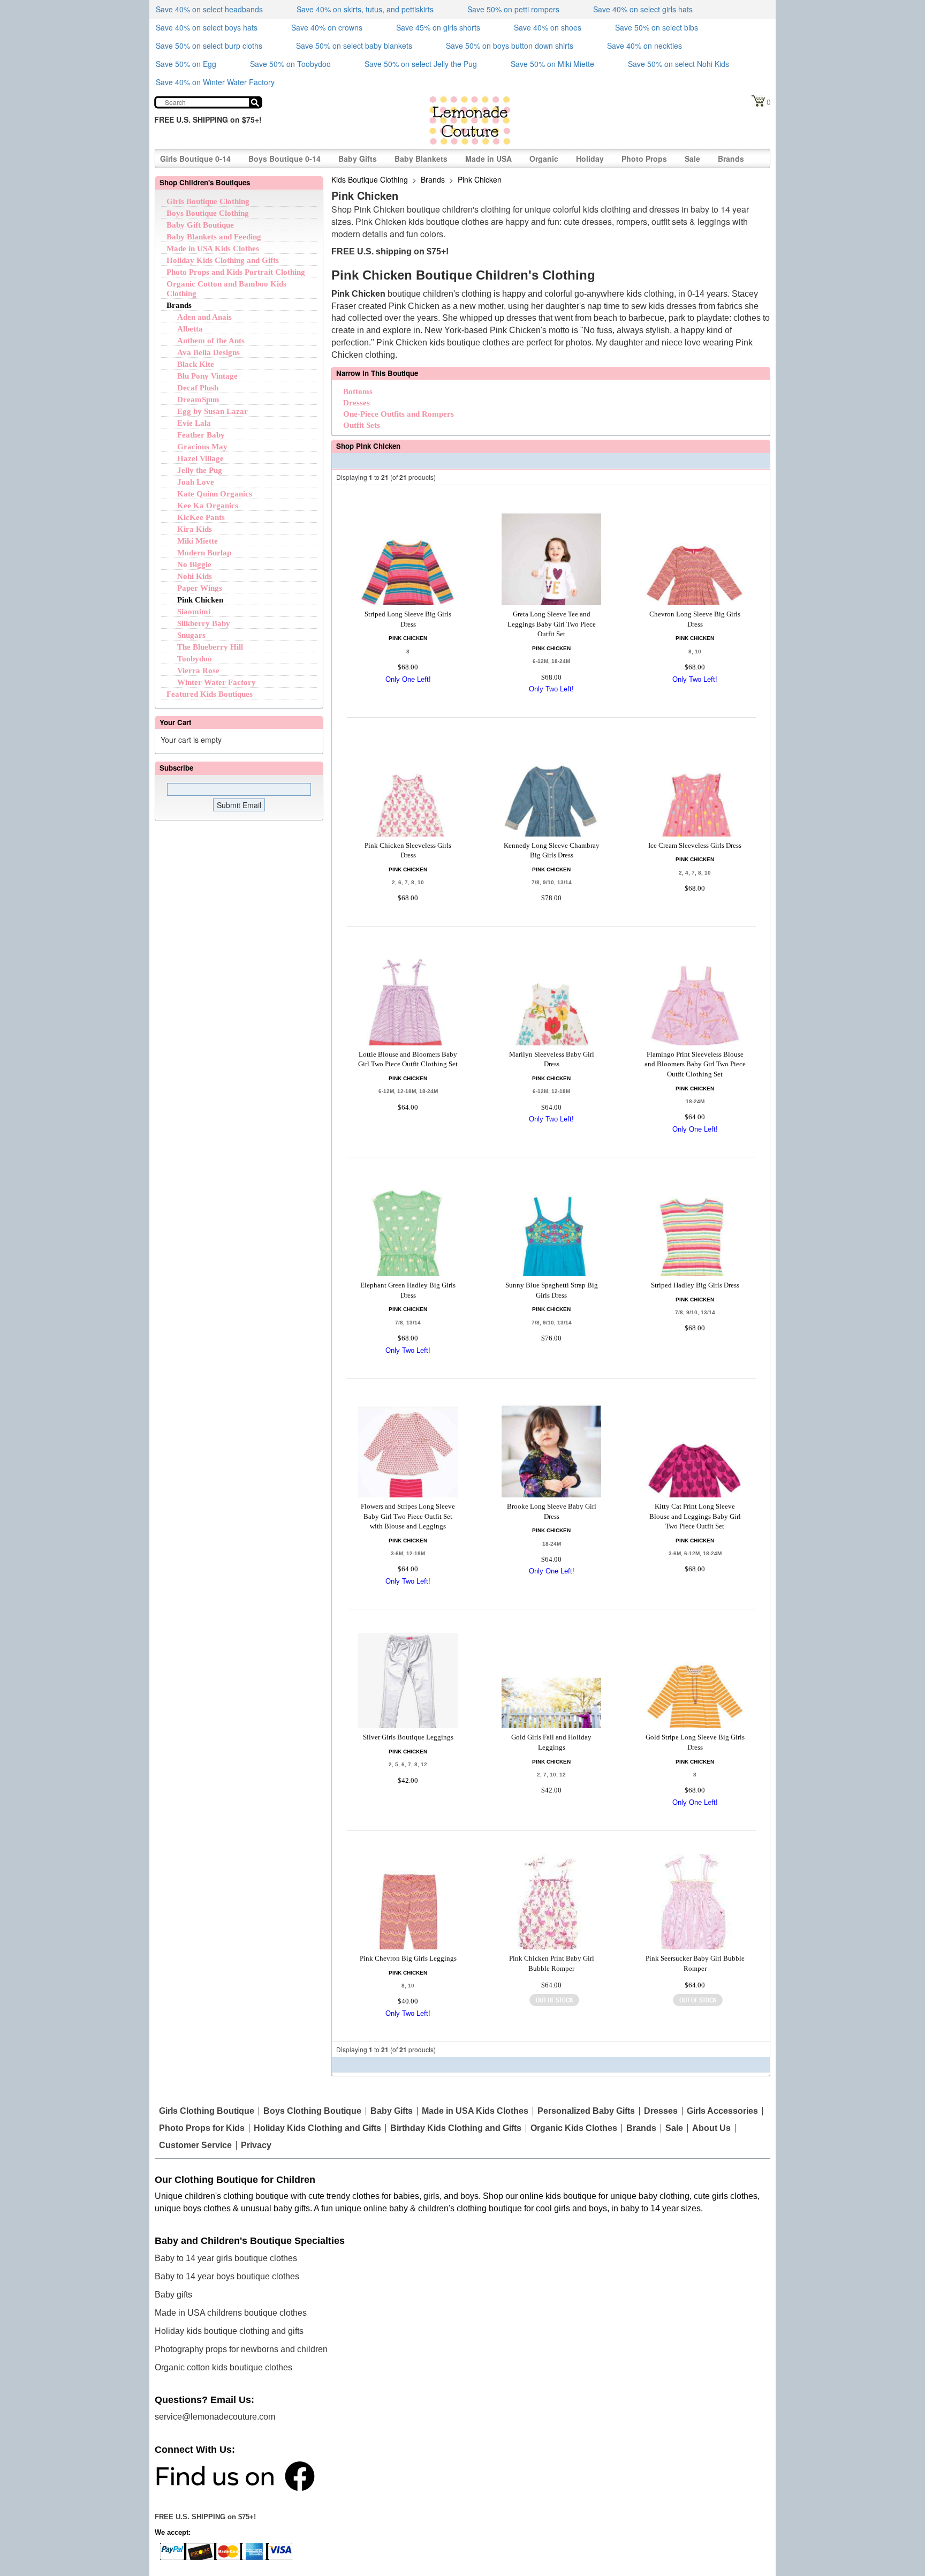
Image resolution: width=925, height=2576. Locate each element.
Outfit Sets (362, 425)
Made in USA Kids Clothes (213, 248)
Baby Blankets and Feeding (214, 237)
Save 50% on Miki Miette (552, 64)
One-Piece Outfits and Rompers (399, 414)
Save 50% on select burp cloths (209, 46)
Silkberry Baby (204, 623)
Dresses (357, 403)
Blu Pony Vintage (207, 376)
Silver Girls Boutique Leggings (408, 1737)
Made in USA (488, 159)
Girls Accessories (722, 2111)
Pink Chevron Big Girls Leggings (408, 1958)
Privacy (256, 2145)
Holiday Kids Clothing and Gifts (223, 260)
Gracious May (202, 447)
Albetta (190, 329)
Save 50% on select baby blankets (354, 46)
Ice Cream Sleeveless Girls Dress (695, 845)
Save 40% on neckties (645, 46)
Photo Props (644, 159)
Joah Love (196, 482)
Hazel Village (200, 458)
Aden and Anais (204, 317)
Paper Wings (200, 588)
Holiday (590, 159)
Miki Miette (198, 541)
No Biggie (194, 564)
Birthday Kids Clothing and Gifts (456, 2128)
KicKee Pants (201, 517)
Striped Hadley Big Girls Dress (695, 1285)
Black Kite (196, 364)
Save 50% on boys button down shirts (510, 46)
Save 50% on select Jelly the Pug (421, 64)
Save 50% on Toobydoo (290, 64)
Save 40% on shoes (548, 27)
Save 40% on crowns (327, 27)
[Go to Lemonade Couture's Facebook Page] (235, 2475)
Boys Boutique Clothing (208, 213)
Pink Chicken (200, 600)
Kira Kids (195, 529)
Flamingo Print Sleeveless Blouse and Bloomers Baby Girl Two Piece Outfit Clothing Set (695, 1064)
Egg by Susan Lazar (213, 411)
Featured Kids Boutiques (210, 694)
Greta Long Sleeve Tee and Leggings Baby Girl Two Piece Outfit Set (552, 624)
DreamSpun (198, 400)
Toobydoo (195, 659)
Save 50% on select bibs (657, 27)
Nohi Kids (195, 576)
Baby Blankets (421, 159)
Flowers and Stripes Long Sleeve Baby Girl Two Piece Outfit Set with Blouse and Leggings (408, 1516)
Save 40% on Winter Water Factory (215, 82)
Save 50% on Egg (186, 64)
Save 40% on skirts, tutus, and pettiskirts (365, 9)
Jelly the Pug (200, 470)
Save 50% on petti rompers (513, 9)
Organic (544, 159)
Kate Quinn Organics (215, 494)
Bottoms (358, 391)
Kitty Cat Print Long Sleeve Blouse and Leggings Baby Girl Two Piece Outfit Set (695, 1516)
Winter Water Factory (217, 682)
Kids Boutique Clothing (370, 179)
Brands (731, 159)
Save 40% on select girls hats (643, 9)
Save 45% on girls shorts (438, 27)
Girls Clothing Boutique (207, 2111)
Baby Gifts (358, 159)
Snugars (191, 635)
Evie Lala (194, 423)
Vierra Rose (198, 671)
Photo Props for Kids (202, 2128)
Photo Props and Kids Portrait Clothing (236, 272)
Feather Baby (201, 435)
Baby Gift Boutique (200, 225)
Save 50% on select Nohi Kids (678, 64)
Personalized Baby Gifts (586, 2111)
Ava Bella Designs (208, 352)
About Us (711, 2128)
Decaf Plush (198, 388)
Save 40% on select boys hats (207, 27)
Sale (692, 159)
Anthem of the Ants (211, 341)
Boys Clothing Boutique (312, 2111)
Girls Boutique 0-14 (195, 159)
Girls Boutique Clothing (208, 201)
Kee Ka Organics (208, 506)
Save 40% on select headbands (209, 9)
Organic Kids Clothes (574, 2128)
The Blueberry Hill (210, 647)
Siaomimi (194, 612)
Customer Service (195, 2145)
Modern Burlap (204, 553)
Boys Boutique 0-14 (285, 159)
